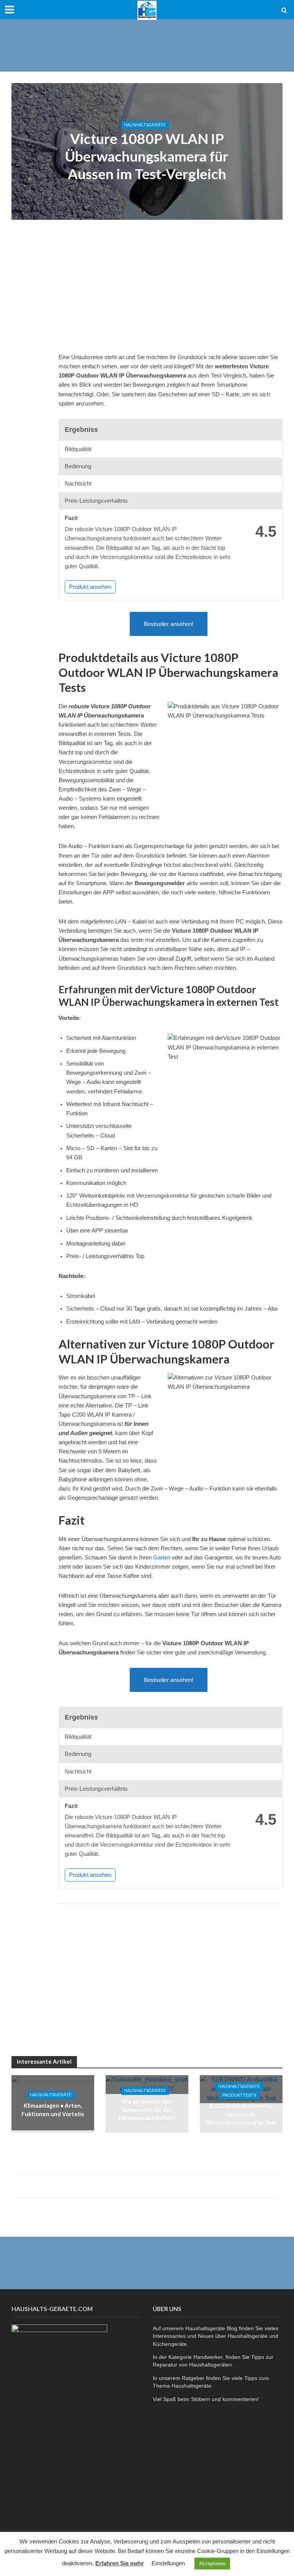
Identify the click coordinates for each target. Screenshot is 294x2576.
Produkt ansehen (90, 587)
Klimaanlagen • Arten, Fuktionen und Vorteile (53, 2110)
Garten (162, 1558)
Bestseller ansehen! (169, 624)
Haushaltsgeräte (145, 125)
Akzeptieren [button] (212, 2564)
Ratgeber (193, 2378)
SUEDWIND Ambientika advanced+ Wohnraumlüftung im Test (241, 2114)
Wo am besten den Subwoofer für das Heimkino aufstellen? (147, 2110)
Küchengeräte (170, 2344)
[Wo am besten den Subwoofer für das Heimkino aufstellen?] (147, 2084)
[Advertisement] (147, 44)
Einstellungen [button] (168, 2563)
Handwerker (208, 2357)
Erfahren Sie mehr (120, 2563)
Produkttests (239, 2095)
